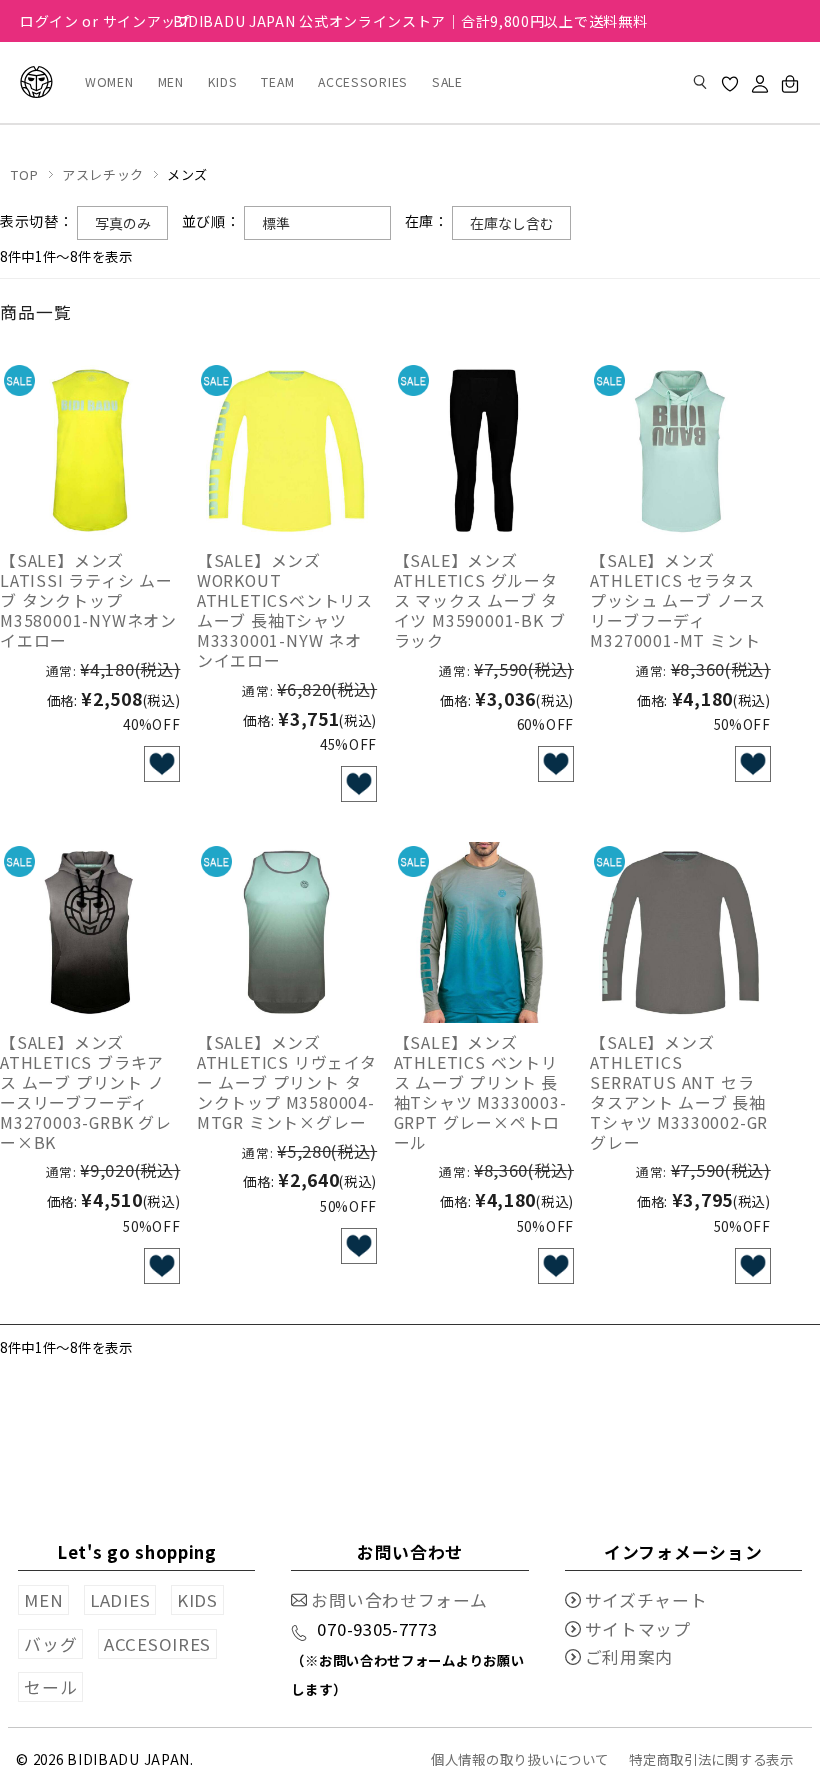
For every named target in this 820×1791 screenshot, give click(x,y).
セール (50, 1687)
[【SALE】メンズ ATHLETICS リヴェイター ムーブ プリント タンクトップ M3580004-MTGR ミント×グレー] (287, 932)
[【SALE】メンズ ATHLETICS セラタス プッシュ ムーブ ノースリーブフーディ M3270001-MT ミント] (680, 451)
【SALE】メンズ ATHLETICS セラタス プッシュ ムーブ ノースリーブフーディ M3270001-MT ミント (678, 600)
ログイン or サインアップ (105, 21)
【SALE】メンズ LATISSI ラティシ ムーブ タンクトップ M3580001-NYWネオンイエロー (88, 600)
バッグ (50, 1644)
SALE (447, 82)
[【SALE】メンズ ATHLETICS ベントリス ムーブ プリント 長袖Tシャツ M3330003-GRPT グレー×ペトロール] (484, 932)
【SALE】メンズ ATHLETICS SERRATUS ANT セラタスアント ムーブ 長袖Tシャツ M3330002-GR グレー (679, 1092)
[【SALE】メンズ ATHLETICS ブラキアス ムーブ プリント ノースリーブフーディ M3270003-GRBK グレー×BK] (90, 932)
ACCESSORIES (363, 82)
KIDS (223, 82)
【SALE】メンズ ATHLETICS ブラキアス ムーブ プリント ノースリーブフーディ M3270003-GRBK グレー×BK (86, 1092)
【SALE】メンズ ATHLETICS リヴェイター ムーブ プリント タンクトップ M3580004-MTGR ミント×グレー (287, 1082)
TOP (24, 174)
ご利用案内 (629, 1657)
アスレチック (103, 174)
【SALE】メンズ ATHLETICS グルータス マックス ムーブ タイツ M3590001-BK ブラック (480, 600)
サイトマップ (638, 1629)
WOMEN (109, 82)
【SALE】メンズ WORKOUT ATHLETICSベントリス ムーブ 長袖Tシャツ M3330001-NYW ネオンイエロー (285, 610)
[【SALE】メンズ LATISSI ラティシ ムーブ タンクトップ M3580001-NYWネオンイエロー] (90, 451)
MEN (171, 82)
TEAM (277, 82)
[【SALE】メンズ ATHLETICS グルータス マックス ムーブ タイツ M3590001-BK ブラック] (484, 451)
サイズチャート (646, 1600)
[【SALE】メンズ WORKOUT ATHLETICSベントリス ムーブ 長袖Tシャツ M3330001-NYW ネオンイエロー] (287, 451)
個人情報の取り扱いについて (520, 1759)
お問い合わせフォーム (399, 1600)
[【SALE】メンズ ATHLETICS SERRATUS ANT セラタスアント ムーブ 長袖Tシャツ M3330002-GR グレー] (680, 932)
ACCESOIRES (157, 1644)
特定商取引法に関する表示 (711, 1759)
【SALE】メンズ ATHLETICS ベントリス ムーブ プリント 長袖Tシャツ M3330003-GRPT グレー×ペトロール (480, 1092)
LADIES (120, 1600)
